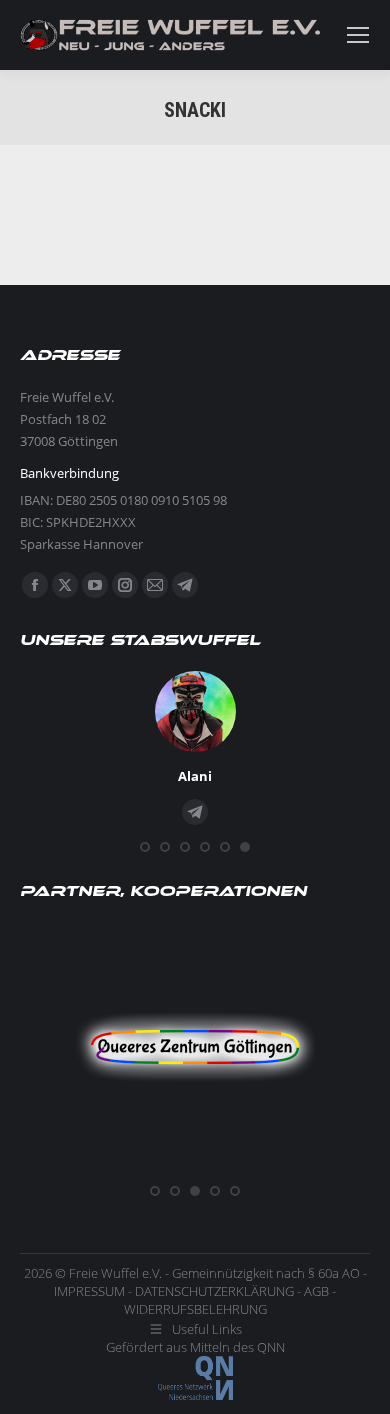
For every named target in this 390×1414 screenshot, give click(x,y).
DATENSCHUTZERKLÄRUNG (214, 1291)
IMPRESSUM (89, 1291)
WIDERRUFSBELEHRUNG (195, 1309)
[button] (145, 847)
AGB (316, 1291)
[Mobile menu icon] (358, 35)
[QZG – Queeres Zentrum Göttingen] (195, 1167)
